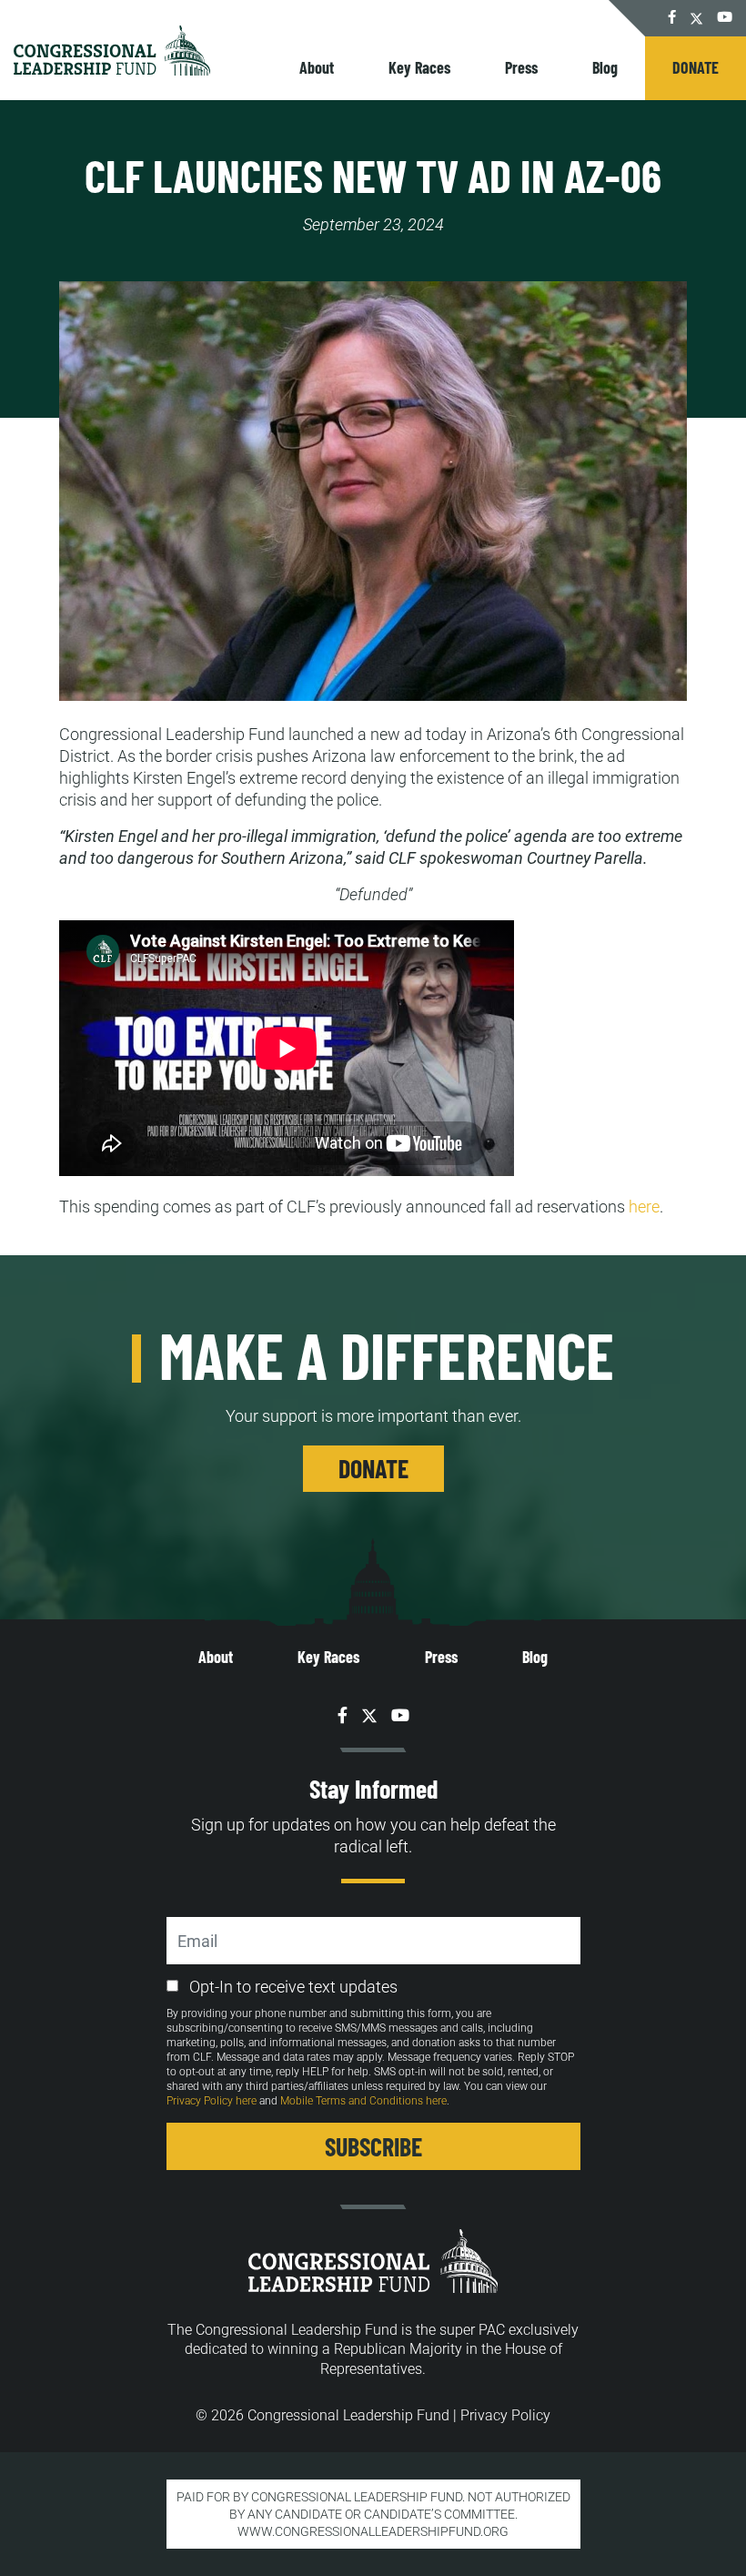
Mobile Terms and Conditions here (363, 2101)
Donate (696, 67)
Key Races (419, 67)
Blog (605, 67)
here (644, 1207)
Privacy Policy (505, 2415)
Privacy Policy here (212, 2101)
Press (521, 67)
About (317, 67)
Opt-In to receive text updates (293, 1987)
